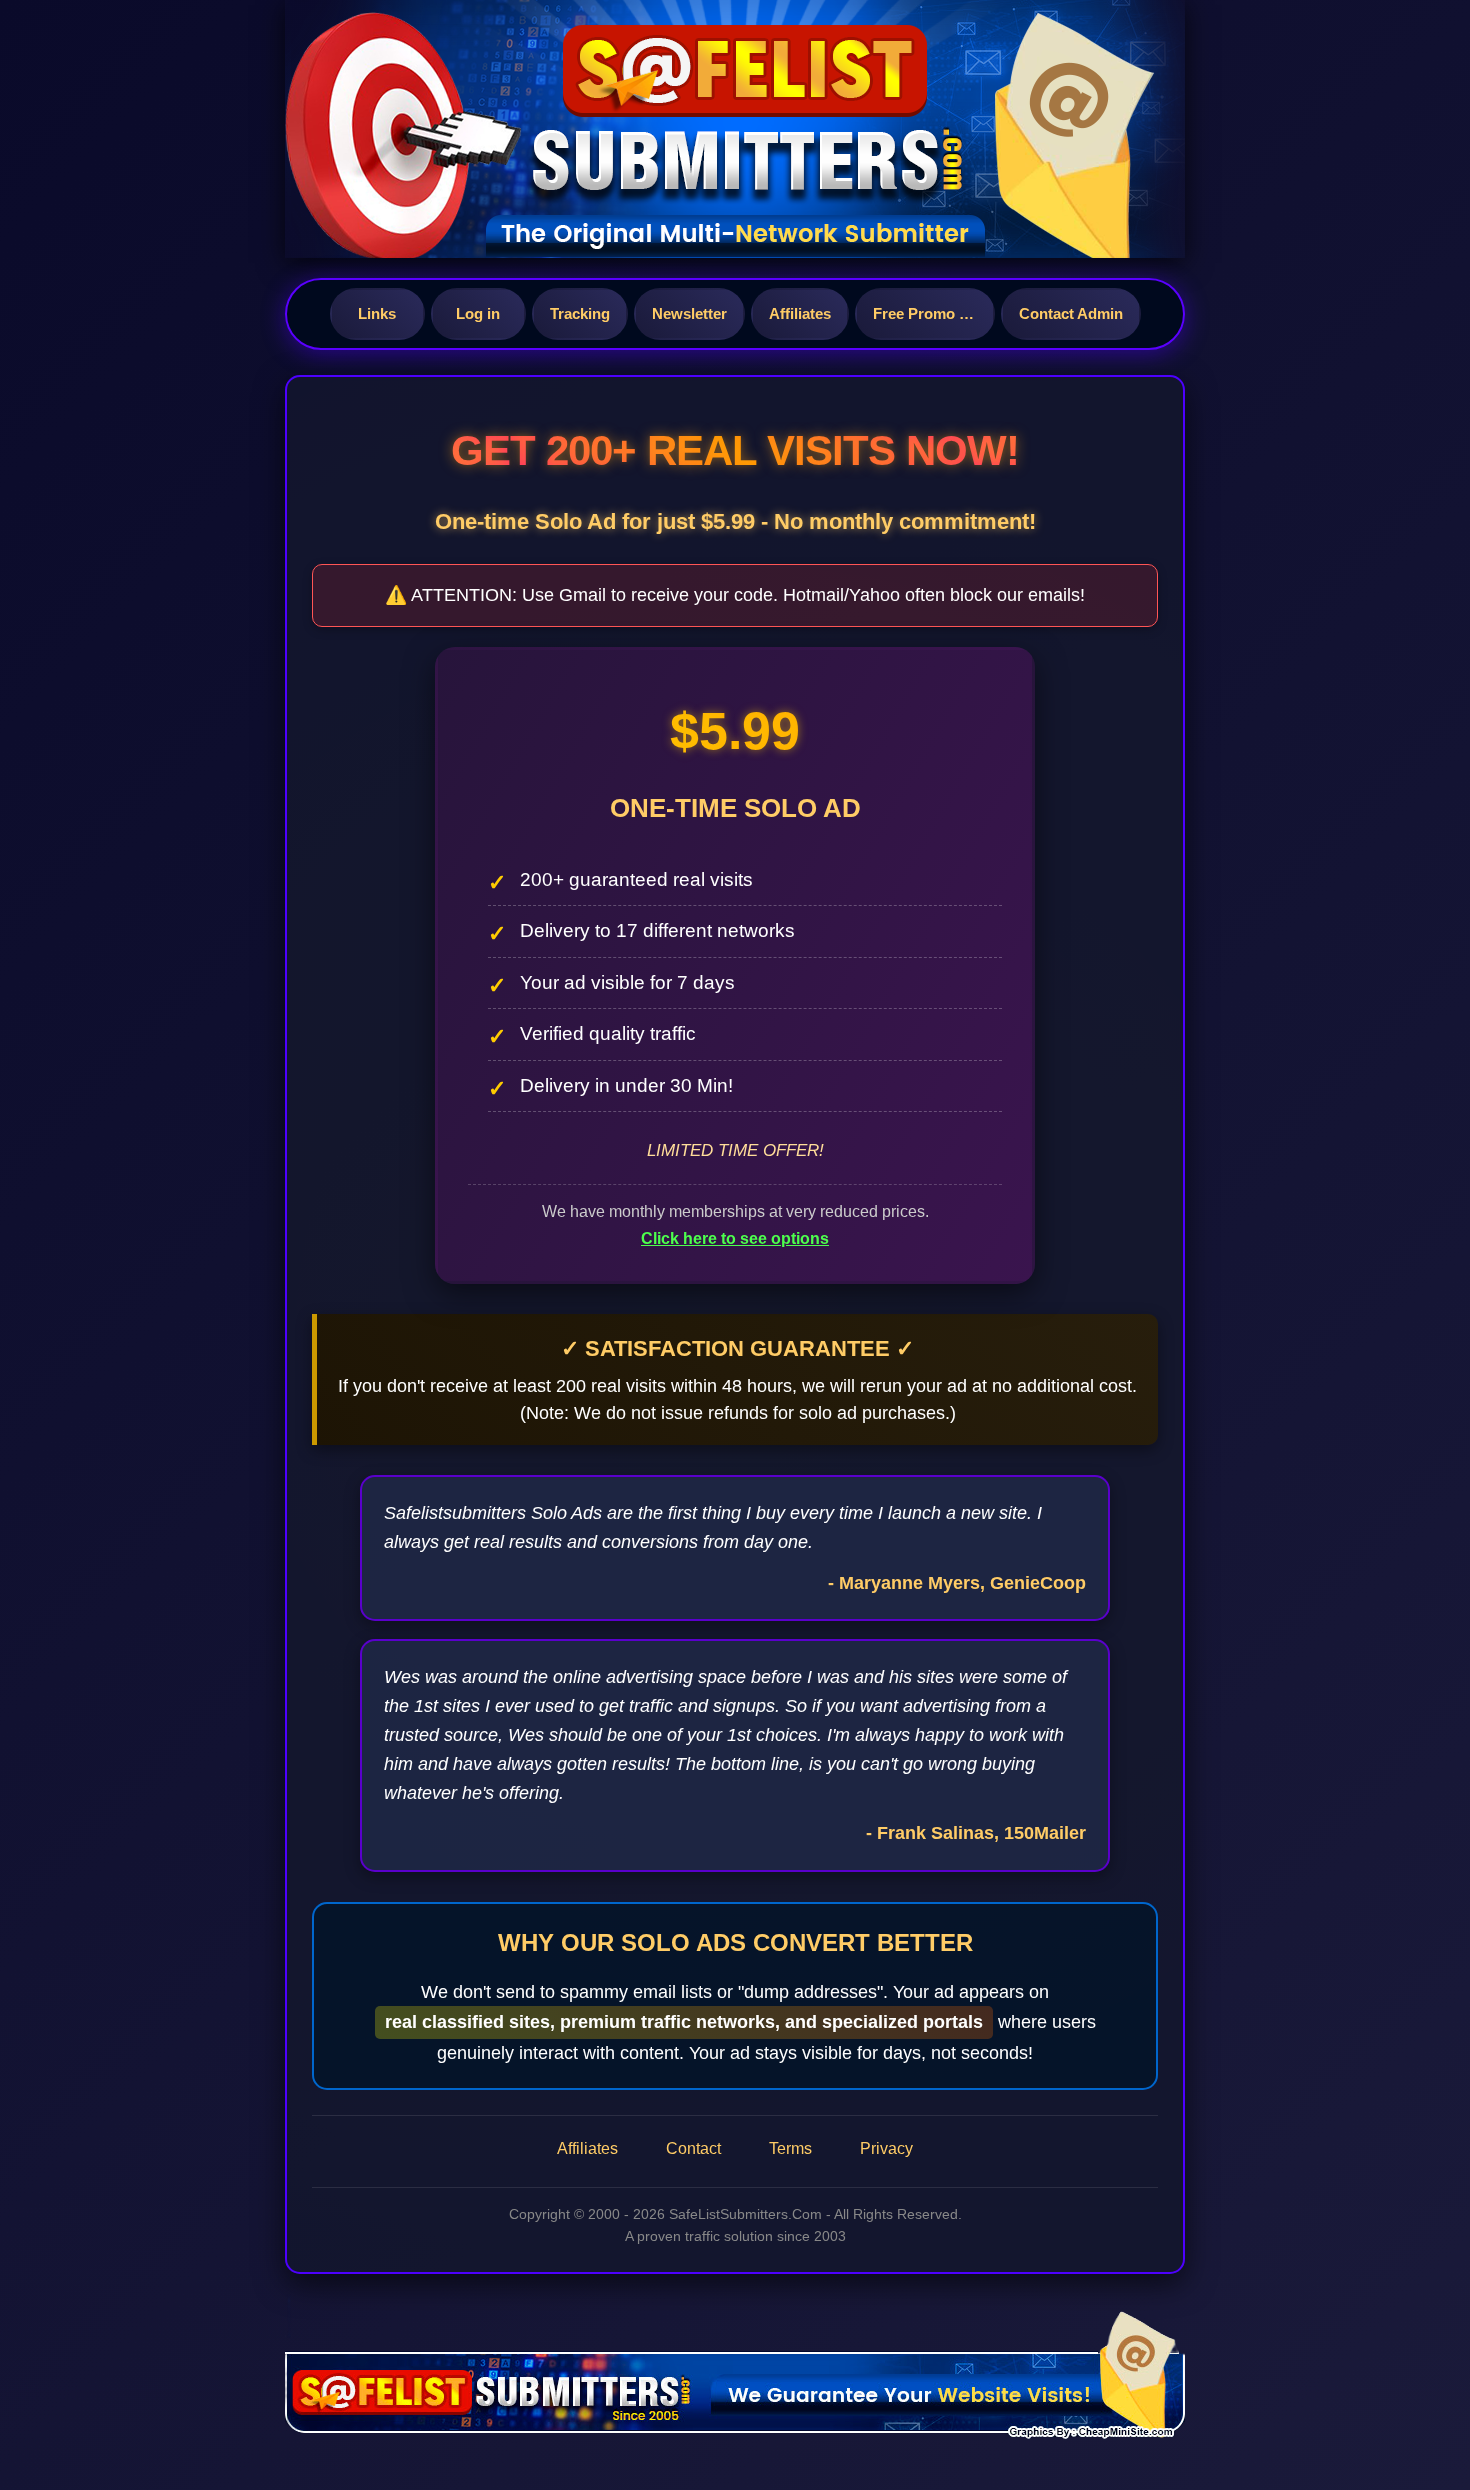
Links (377, 313)
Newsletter (689, 313)
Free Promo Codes (934, 313)
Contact (693, 2148)
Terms (790, 2148)
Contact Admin (1071, 313)
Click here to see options (735, 1238)
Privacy (886, 2148)
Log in (478, 313)
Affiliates (800, 313)
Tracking (580, 313)
